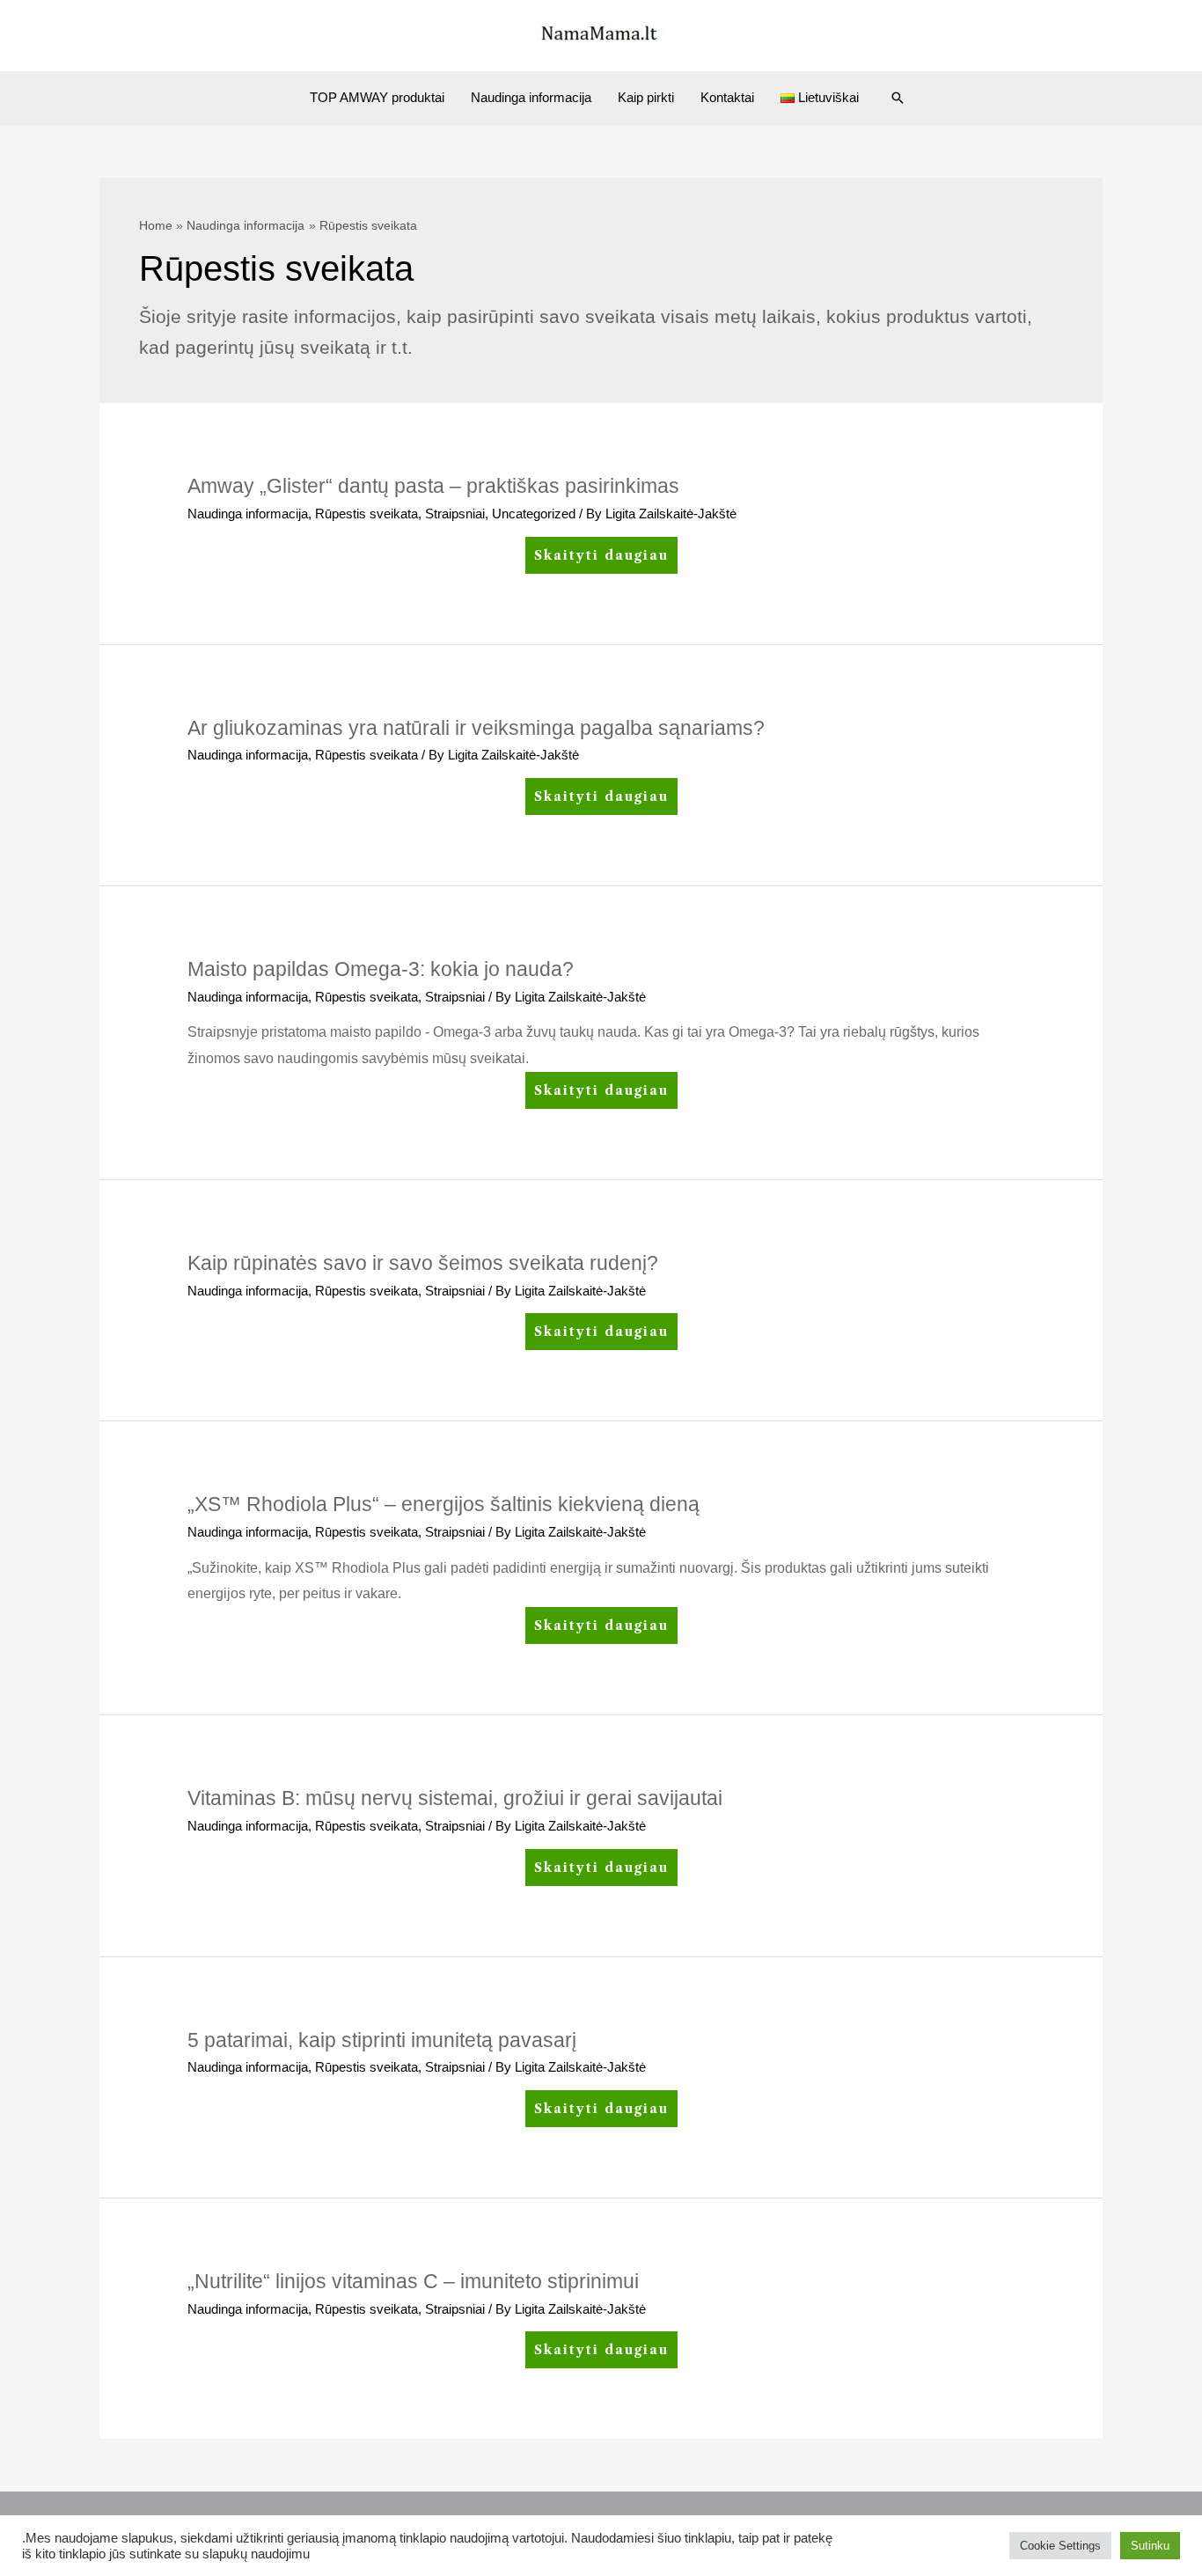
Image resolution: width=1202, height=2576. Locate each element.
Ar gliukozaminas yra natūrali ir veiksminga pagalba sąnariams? (476, 728)
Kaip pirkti (646, 97)
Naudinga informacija (531, 97)
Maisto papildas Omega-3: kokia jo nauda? (381, 969)
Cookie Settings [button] (1060, 2546)
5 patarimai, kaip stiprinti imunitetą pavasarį (382, 2040)
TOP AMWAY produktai (377, 97)
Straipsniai (455, 514)
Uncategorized (534, 514)
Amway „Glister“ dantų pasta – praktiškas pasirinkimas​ (433, 486)
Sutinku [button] (1150, 2546)
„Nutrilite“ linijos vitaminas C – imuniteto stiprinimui (413, 2281)
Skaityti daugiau (601, 560)
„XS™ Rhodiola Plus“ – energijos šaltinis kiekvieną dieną (443, 1504)
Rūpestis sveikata (366, 514)
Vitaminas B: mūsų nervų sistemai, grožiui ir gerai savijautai (455, 1798)
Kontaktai (727, 97)
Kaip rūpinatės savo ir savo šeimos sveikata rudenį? (423, 1263)
